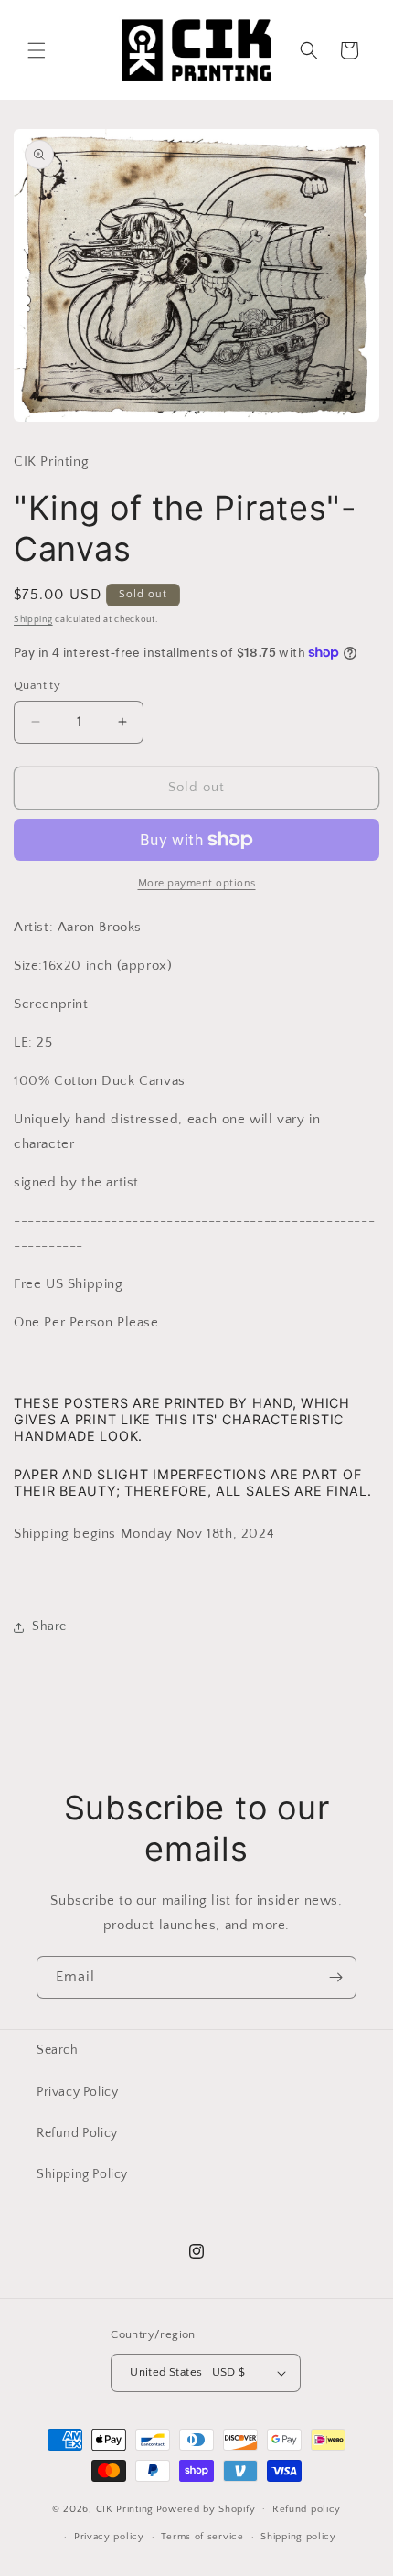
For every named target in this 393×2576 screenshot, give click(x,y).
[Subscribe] (335, 1977)
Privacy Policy (77, 2092)
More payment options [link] (197, 883)
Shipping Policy (82, 2174)
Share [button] (49, 1626)
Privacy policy (109, 2537)
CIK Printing (125, 2508)
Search (58, 2050)
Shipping (33, 620)
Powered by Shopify (206, 2508)
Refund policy (307, 2509)
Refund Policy (77, 2133)
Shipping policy (298, 2537)
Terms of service (202, 2537)
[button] (37, 50)
